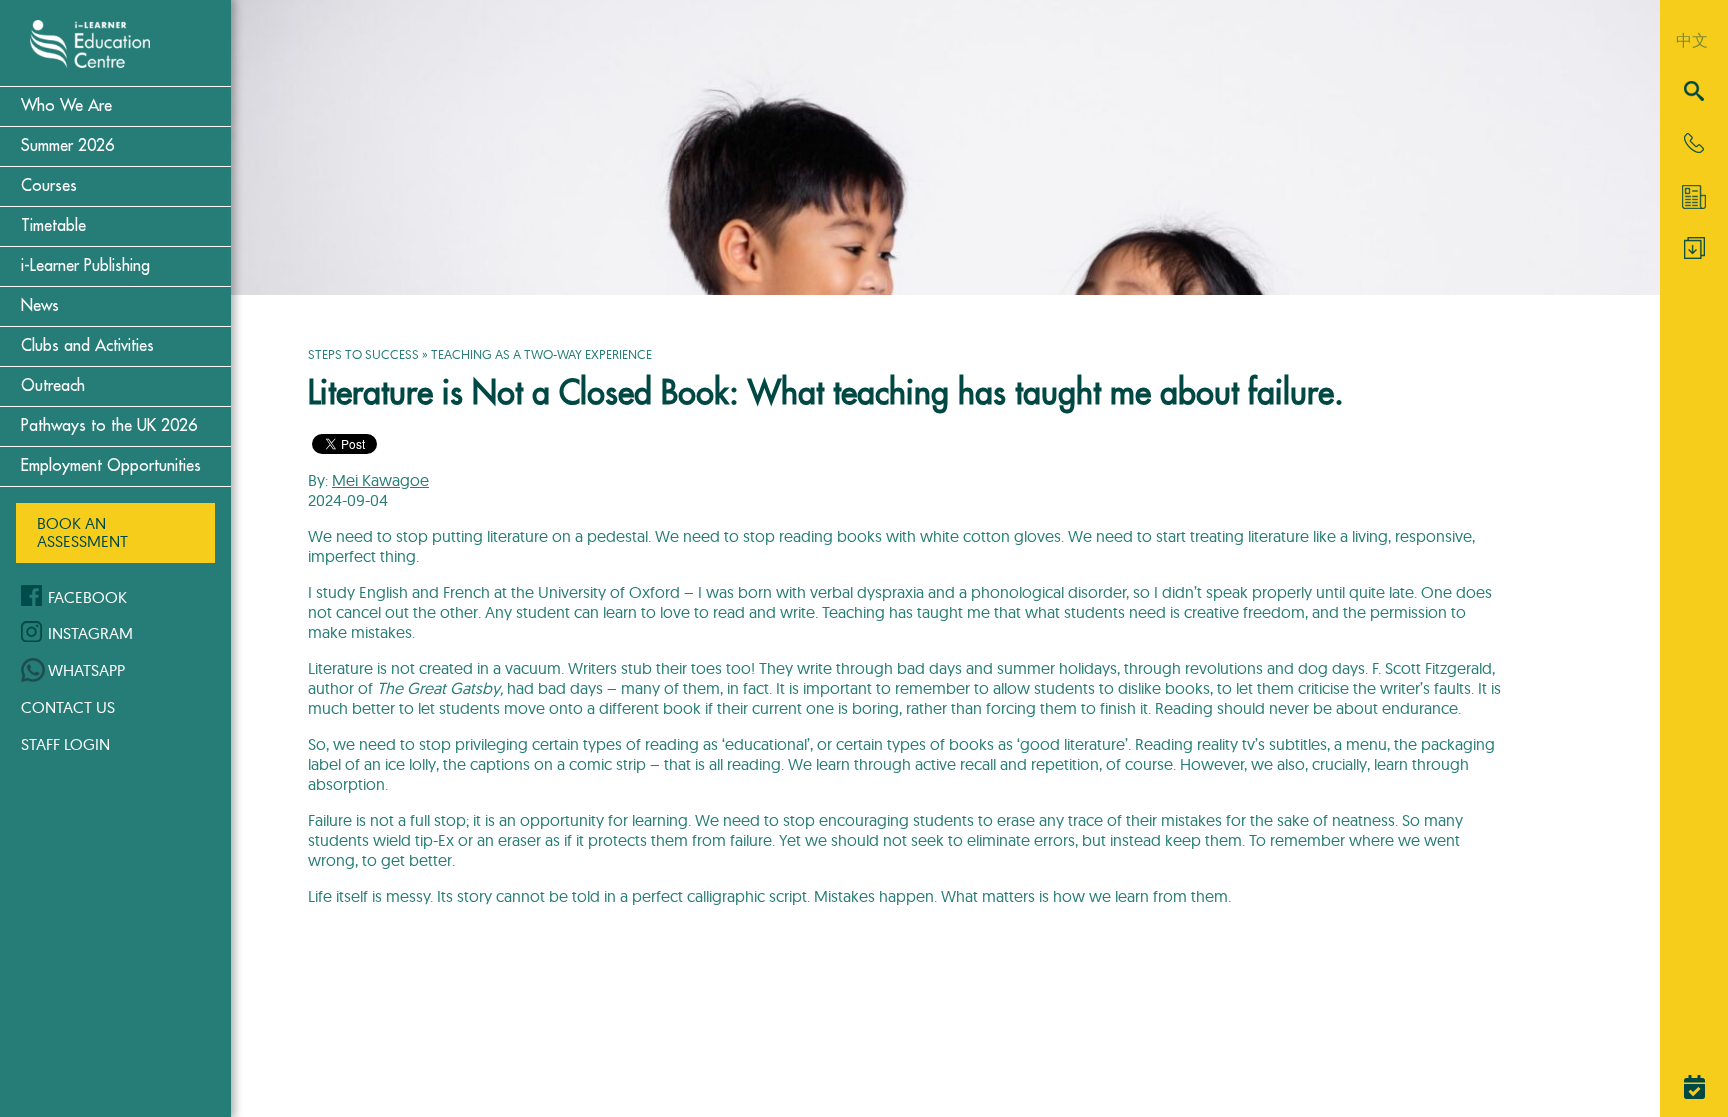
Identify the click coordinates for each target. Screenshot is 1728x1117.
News (40, 306)
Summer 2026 (67, 146)
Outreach (53, 386)
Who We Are (66, 106)
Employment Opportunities (111, 466)
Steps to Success (363, 354)
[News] (1694, 197)
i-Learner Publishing (85, 266)
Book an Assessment (82, 532)
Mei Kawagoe (380, 480)
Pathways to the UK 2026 (109, 426)
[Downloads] (1694, 253)
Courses (49, 186)
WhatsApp (86, 670)
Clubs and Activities (87, 346)
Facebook (87, 597)
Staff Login (65, 744)
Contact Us (68, 707)
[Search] (1694, 92)
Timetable (53, 226)
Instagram (90, 633)
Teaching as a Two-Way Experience (541, 354)
